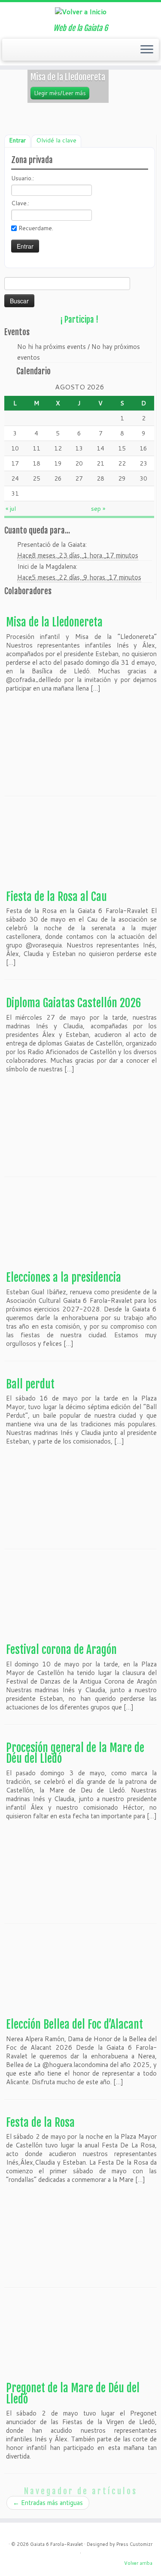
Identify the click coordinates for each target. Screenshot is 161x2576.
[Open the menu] (147, 50)
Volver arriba (138, 2563)
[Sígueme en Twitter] (17, 52)
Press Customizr (134, 2544)
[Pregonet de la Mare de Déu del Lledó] (80, 2339)
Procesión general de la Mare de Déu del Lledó (75, 1753)
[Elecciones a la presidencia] (80, 1229)
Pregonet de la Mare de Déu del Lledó (73, 2394)
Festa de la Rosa (40, 2123)
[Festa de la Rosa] (80, 2235)
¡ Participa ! (79, 320)
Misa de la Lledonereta (54, 622)
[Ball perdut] (80, 1497)
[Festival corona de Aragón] (80, 1601)
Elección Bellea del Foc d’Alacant (74, 2024)
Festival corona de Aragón (61, 1650)
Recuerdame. (36, 228)
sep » (98, 509)
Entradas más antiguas (48, 2503)
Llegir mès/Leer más (60, 93)
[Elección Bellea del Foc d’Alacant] (80, 1976)
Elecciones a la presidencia (64, 1277)
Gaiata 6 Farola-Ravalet (56, 2544)
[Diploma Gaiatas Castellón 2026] (80, 1124)
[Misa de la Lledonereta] (80, 744)
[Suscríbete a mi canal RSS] (9, 52)
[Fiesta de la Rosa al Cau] (80, 848)
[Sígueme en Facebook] (25, 52)
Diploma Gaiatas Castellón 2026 (74, 1003)
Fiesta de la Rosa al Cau (56, 897)
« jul (11, 509)
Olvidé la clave (56, 140)
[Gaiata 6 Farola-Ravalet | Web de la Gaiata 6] (80, 11)
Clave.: (20, 203)
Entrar (17, 140)
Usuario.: (23, 178)
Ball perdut (30, 1384)
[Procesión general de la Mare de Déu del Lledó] (80, 1871)
